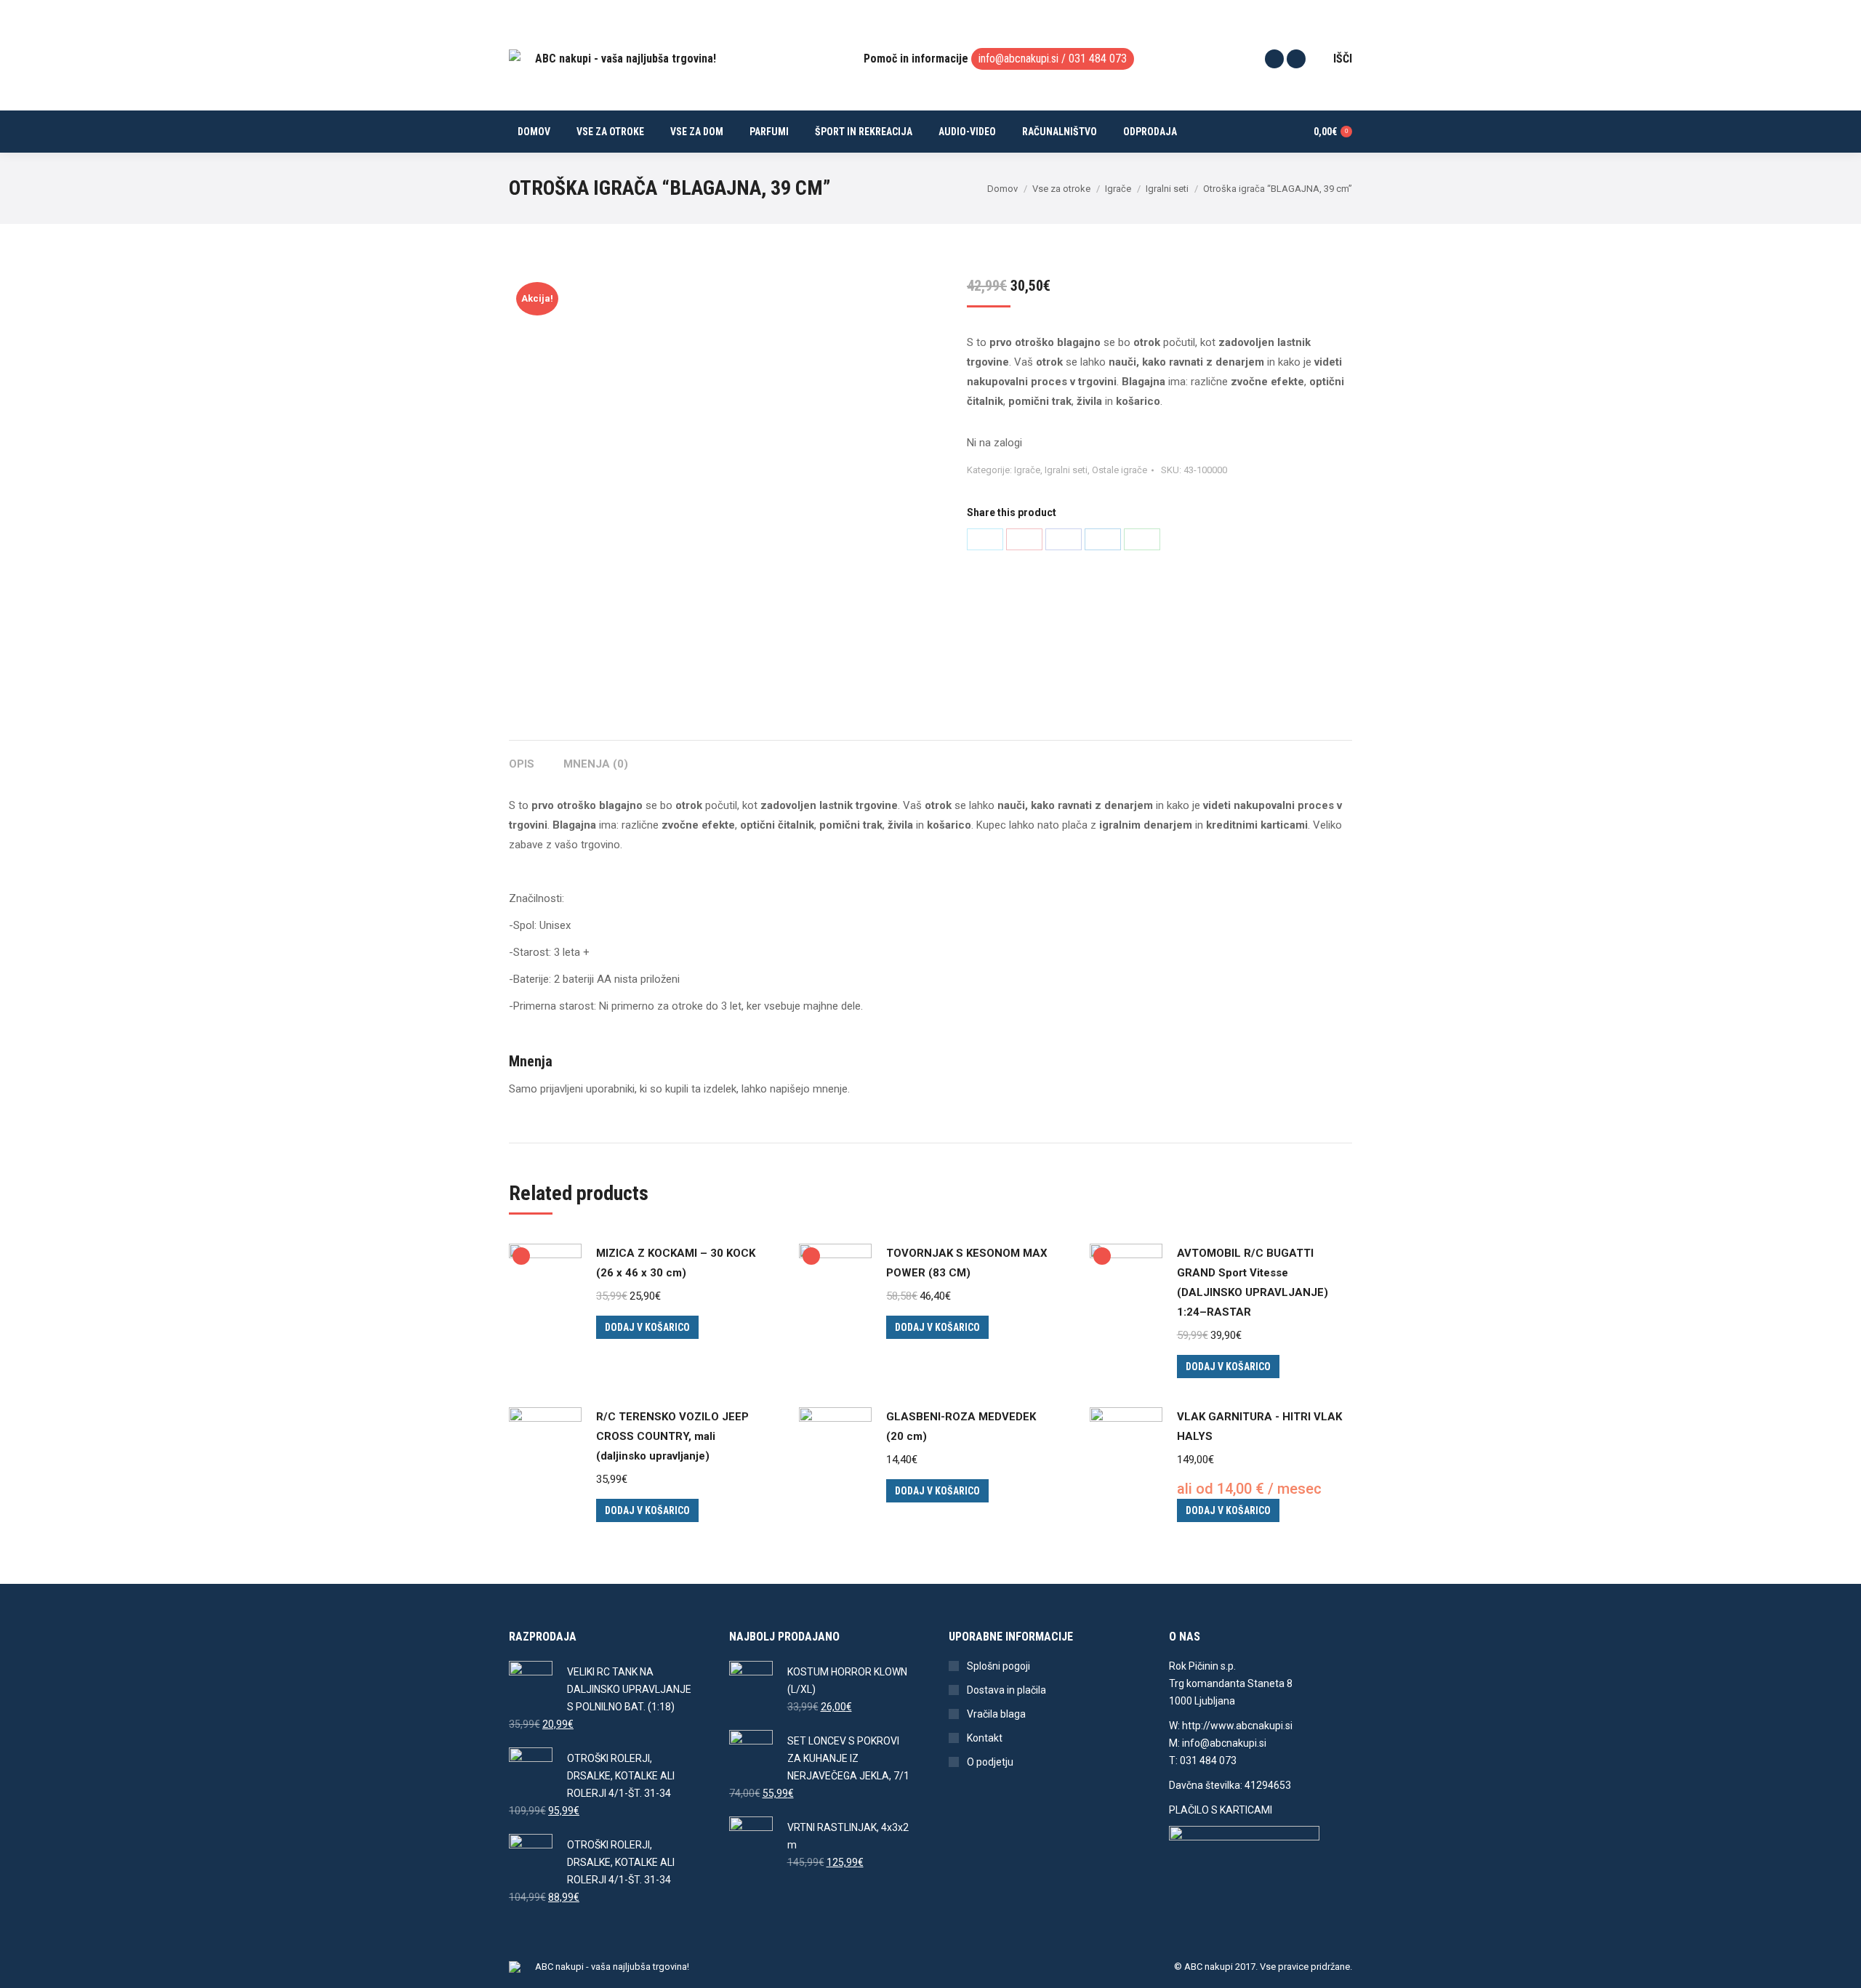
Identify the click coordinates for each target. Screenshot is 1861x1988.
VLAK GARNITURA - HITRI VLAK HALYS (1259, 1426)
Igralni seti (1066, 470)
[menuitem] (534, 132)
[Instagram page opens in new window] (1296, 59)
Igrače (1027, 470)
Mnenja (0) (596, 764)
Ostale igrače (1120, 470)
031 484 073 (1098, 59)
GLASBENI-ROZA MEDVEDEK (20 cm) (961, 1426)
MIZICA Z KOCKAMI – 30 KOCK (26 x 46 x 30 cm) (676, 1263)
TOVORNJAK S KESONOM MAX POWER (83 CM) (967, 1263)
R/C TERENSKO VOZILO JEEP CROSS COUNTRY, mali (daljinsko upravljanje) (672, 1436)
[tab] (522, 757)
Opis (522, 764)
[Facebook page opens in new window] (1274, 59)
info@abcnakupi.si (1018, 59)
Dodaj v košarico (647, 1327)
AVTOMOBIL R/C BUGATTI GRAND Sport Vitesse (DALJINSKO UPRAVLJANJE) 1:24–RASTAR (1253, 1283)
